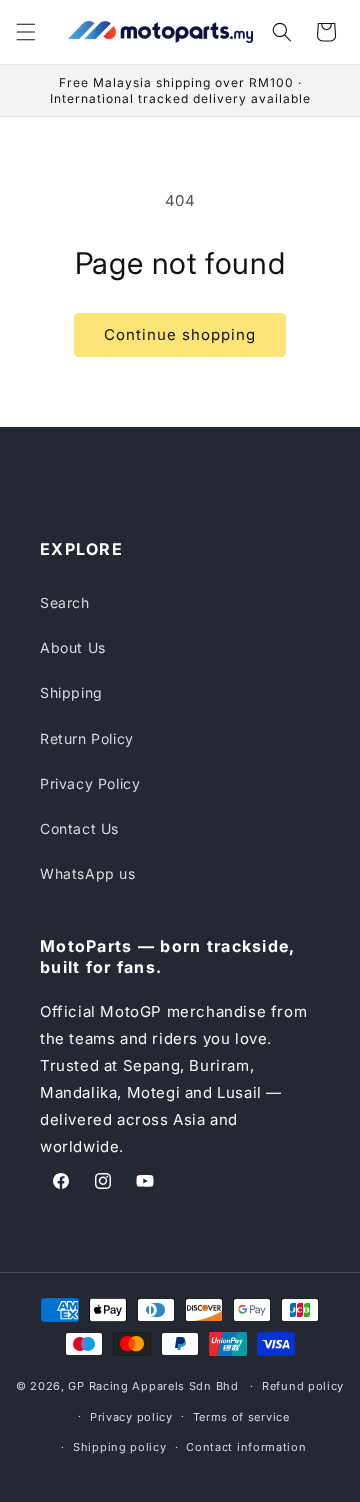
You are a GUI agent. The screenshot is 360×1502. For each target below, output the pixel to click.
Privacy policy (131, 1417)
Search (65, 602)
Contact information (246, 1447)
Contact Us (79, 828)
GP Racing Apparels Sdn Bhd (153, 1386)
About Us (73, 647)
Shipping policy (120, 1447)
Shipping (71, 692)
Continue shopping (180, 334)
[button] (26, 32)
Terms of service (241, 1417)
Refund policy (303, 1386)
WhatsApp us (88, 873)
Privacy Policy (90, 783)
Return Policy (87, 738)
